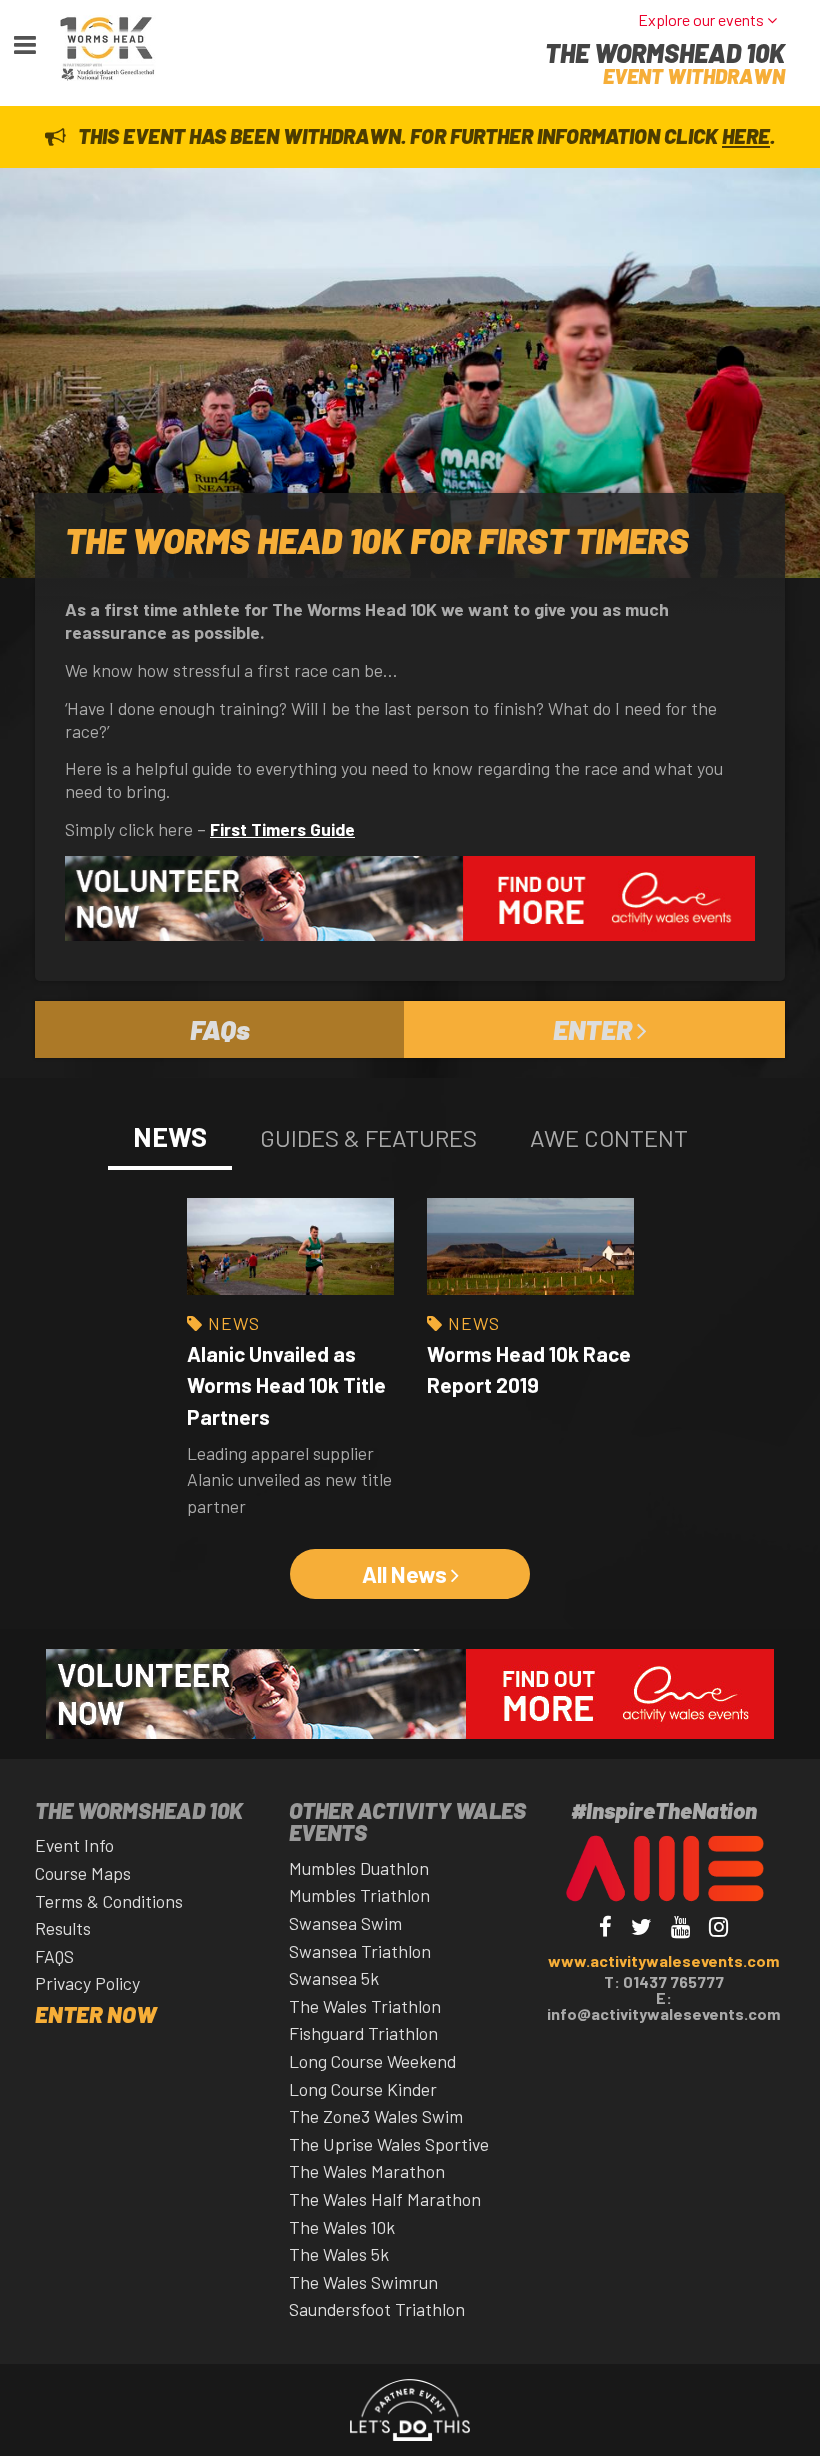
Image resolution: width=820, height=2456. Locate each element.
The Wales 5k (339, 2254)
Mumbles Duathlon (359, 1868)
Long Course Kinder (363, 2089)
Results (63, 1928)
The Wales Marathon (367, 2171)
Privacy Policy (87, 1983)
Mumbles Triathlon (359, 1895)
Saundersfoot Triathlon (377, 2309)
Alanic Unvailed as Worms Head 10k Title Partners (286, 1384)
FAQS (54, 1956)
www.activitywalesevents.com (663, 1960)
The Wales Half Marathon (385, 2199)
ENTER (595, 1029)
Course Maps (83, 1873)
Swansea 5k (334, 1978)
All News (406, 1574)
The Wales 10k (342, 2227)
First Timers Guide (282, 829)
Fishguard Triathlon (363, 2033)
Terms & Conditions (109, 1901)
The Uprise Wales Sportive (389, 2144)
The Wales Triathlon (365, 2006)
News (234, 1323)
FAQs (220, 1029)
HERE (746, 135)
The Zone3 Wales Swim (376, 2116)
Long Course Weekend (372, 2061)
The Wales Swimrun (363, 2282)
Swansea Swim (345, 1923)
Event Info (74, 1845)
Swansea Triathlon (360, 1951)
